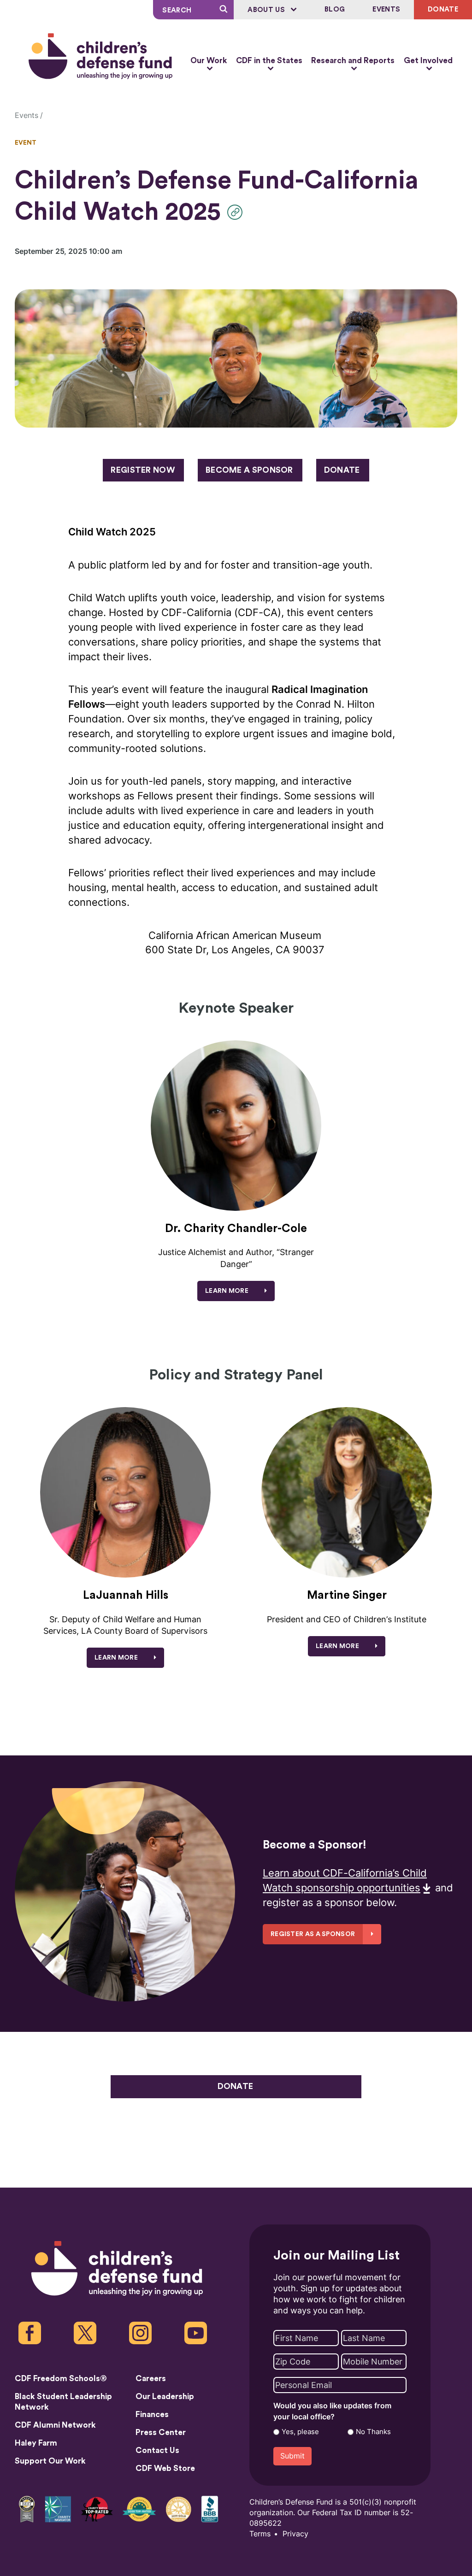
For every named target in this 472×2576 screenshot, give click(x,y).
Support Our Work (50, 2461)
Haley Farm (36, 2443)
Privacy (295, 2534)
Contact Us (157, 2450)
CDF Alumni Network (55, 2425)
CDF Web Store (165, 2468)
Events (386, 9)
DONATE (443, 9)
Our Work (209, 61)
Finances (152, 2415)
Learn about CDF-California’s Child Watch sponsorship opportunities (345, 1881)
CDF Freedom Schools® (61, 2379)
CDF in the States (269, 61)
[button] (237, 212)
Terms (260, 2534)
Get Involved (428, 61)
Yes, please (300, 2432)
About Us (267, 10)
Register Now (143, 470)
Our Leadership (165, 2397)
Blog (335, 9)
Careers (151, 2379)
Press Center (161, 2432)
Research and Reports (353, 61)
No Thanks (373, 2432)
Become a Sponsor (249, 470)
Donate (342, 470)
